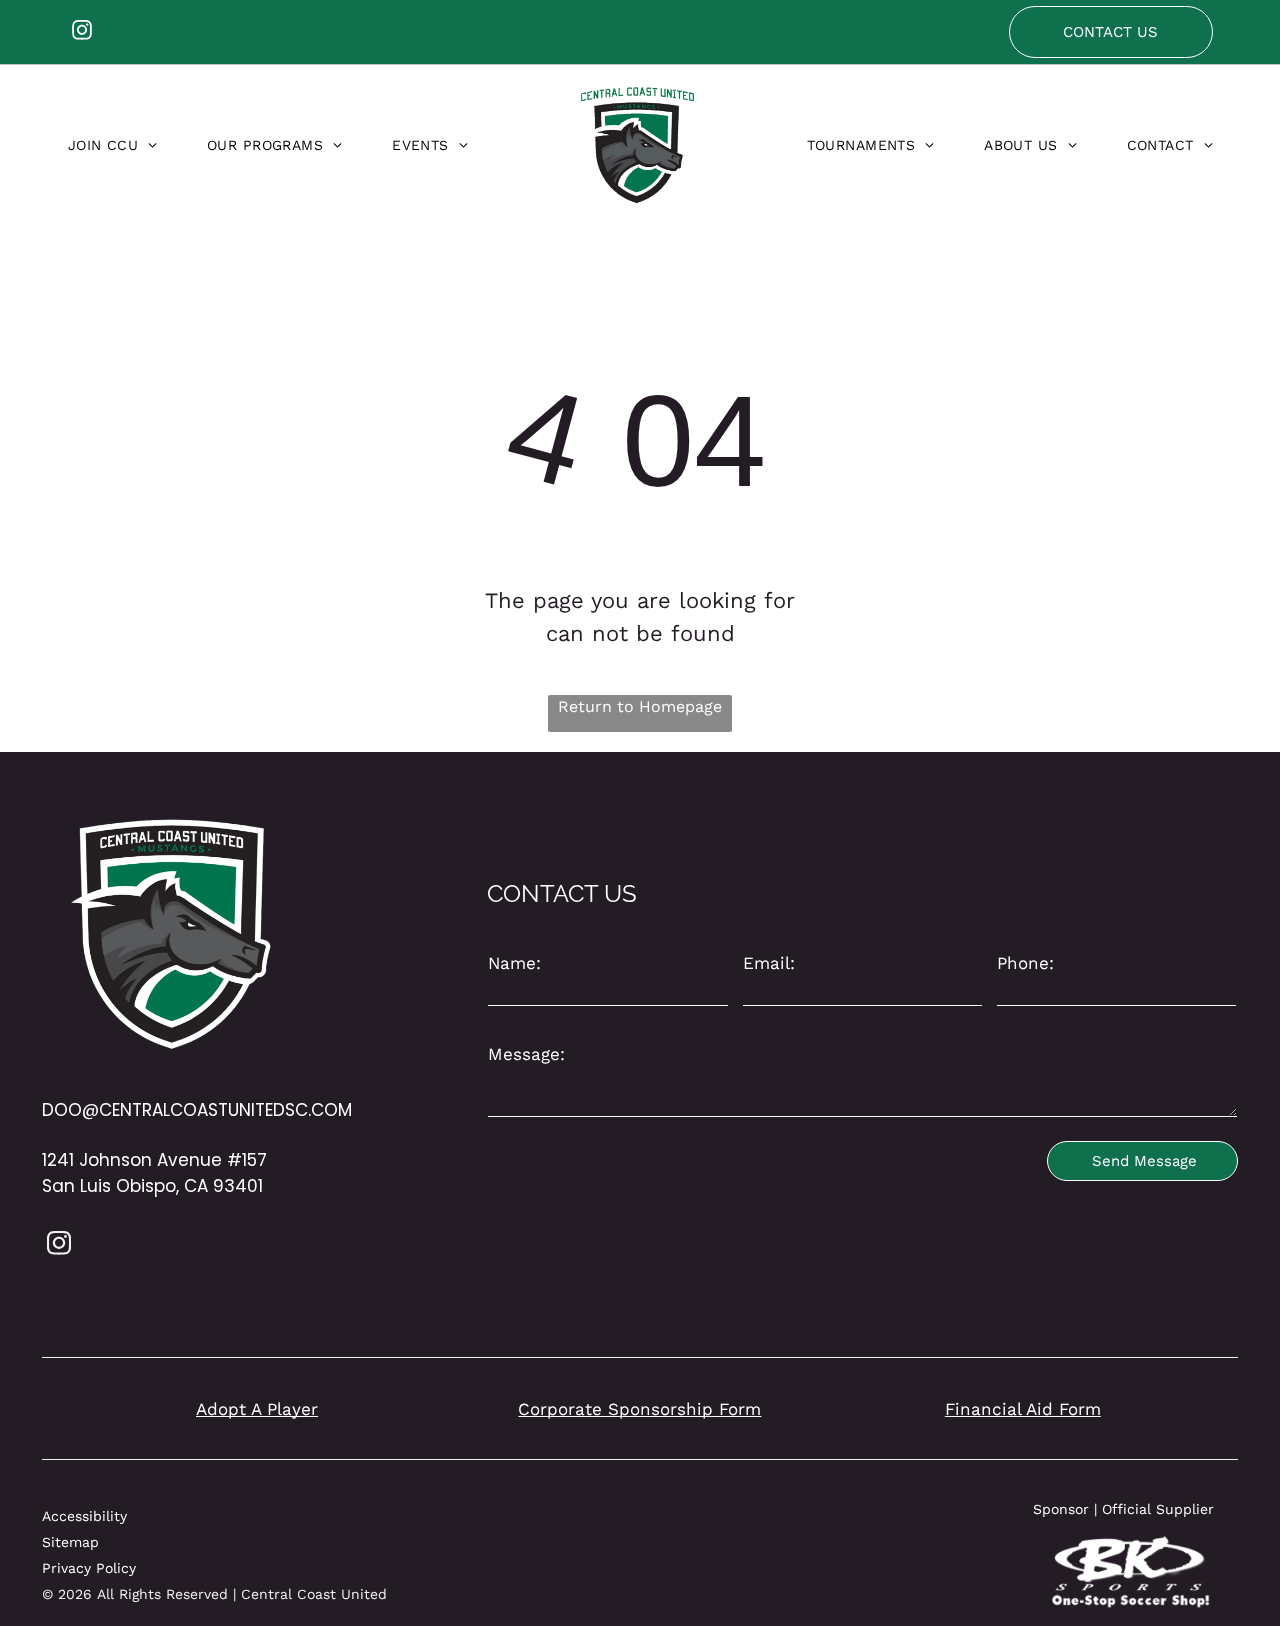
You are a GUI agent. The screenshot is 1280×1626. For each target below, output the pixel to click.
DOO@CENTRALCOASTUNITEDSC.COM (197, 1110)
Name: (514, 963)
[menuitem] (112, 145)
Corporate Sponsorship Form (639, 1409)
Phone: (1025, 963)
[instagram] (82, 32)
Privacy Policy (89, 1568)
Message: (526, 1054)
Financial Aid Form (1023, 1409)
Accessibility (84, 1516)
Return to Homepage (640, 706)
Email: (769, 963)
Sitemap (70, 1542)
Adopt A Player (257, 1409)
